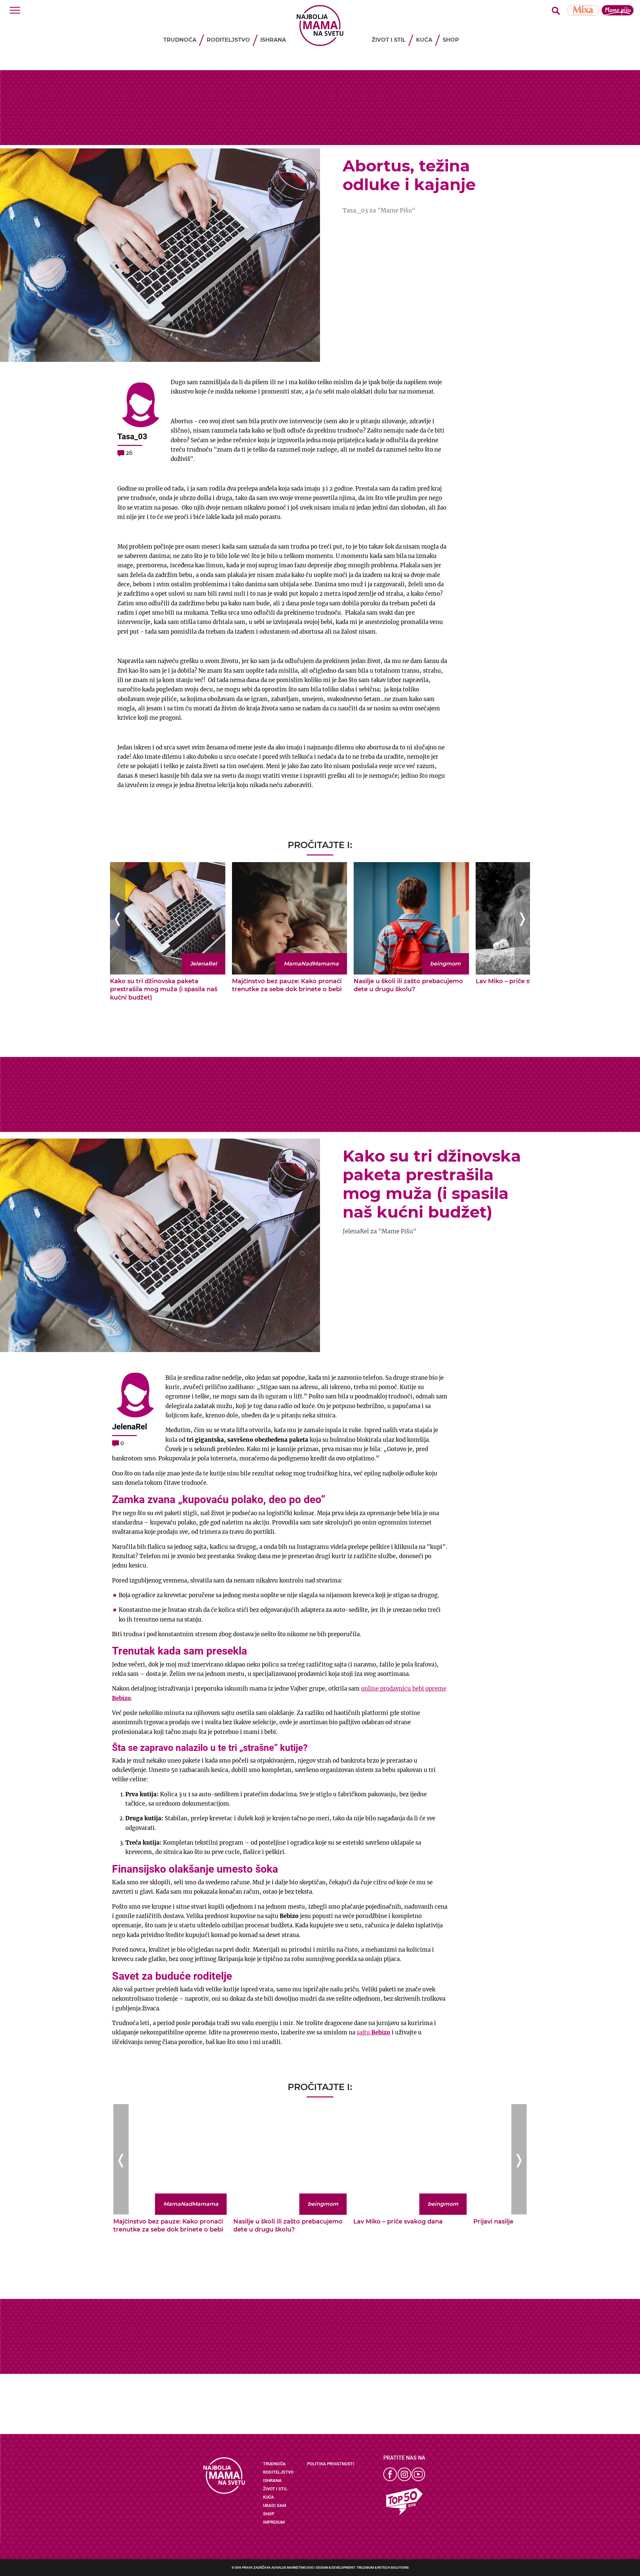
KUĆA (424, 40)
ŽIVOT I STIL (389, 40)
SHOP (451, 40)
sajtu (373, 2033)
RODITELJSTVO (228, 40)
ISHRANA (273, 40)
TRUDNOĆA (180, 40)
